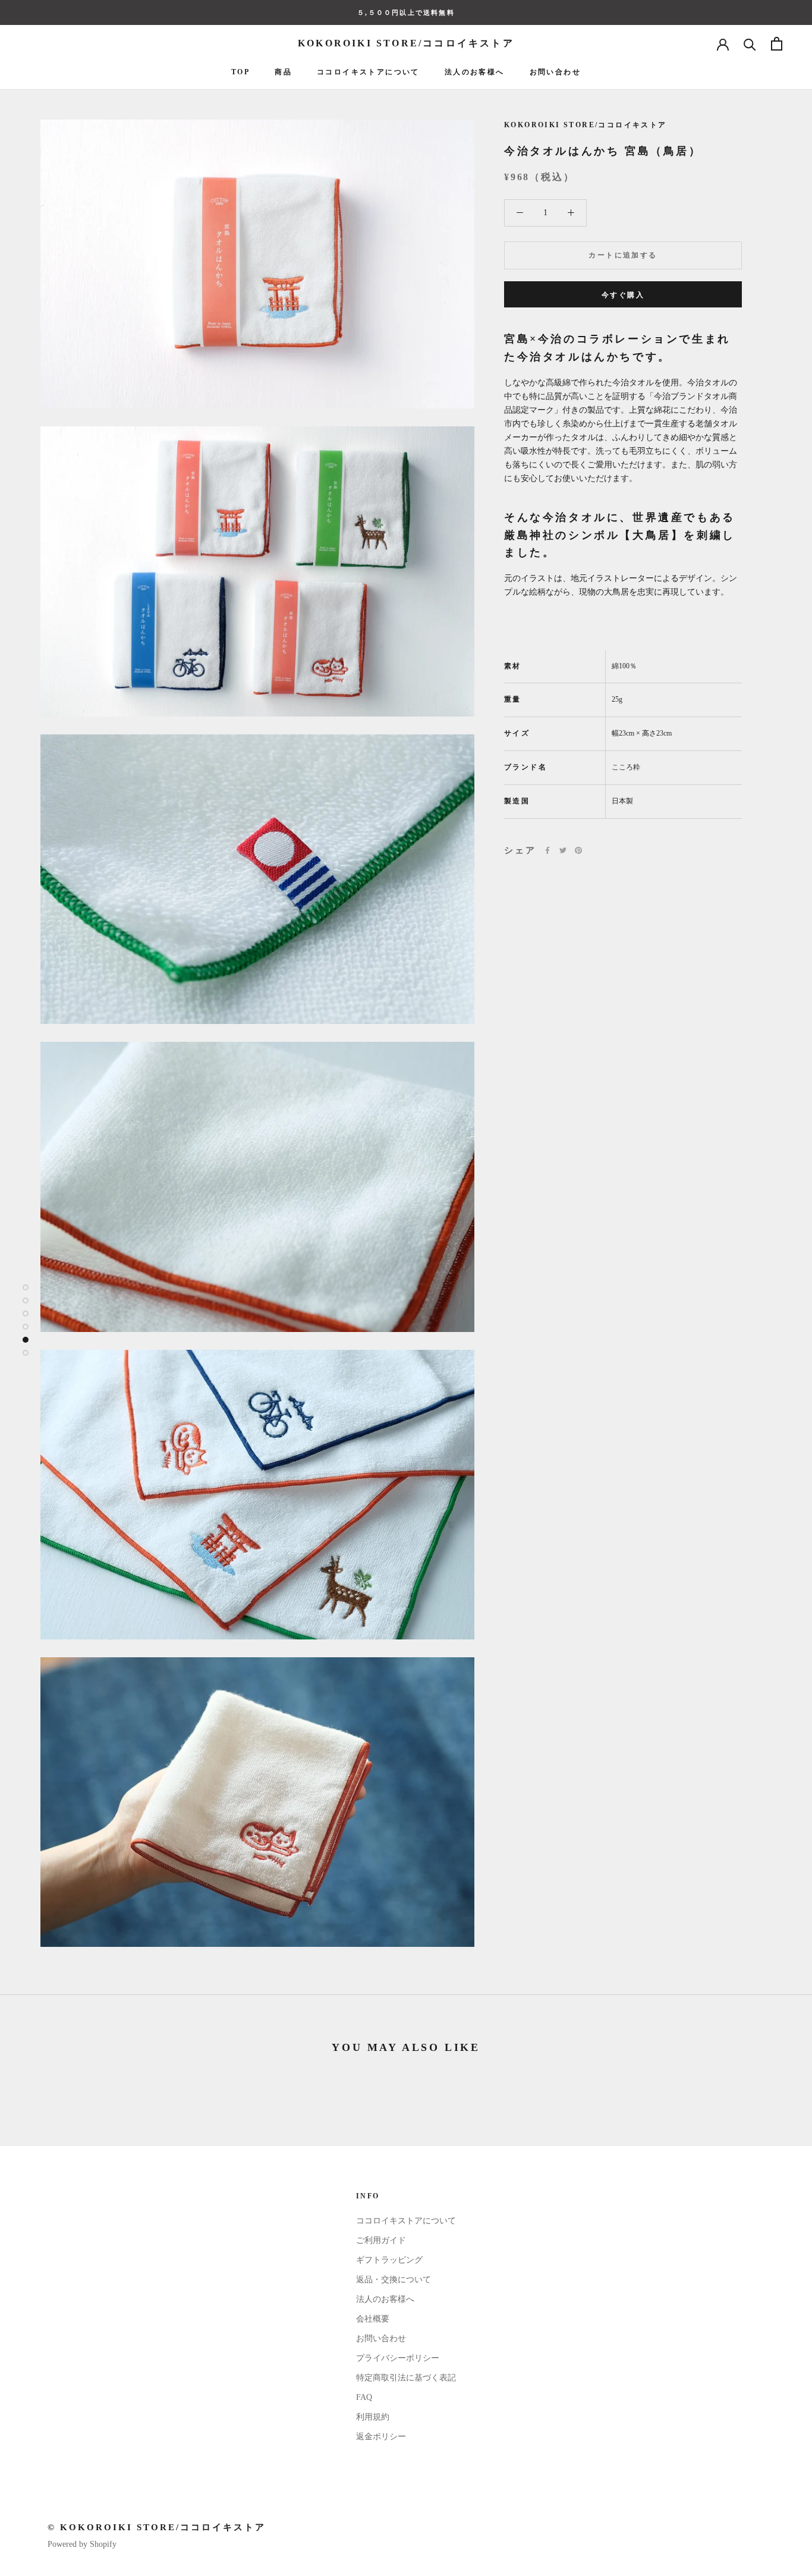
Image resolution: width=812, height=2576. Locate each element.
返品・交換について (394, 2280)
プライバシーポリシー (398, 2358)
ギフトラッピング (389, 2260)
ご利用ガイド (381, 2240)
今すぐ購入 (623, 295)
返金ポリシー (381, 2437)
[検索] (750, 44)
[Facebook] (547, 850)
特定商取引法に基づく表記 (406, 2378)
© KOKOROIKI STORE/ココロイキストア (157, 2527)
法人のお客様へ (475, 72)
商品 (283, 72)
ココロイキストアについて (368, 72)
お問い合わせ (555, 72)
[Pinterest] (578, 850)
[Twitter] (563, 850)
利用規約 (373, 2417)
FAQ (364, 2397)
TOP (240, 72)
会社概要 (373, 2319)
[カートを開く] (777, 44)
